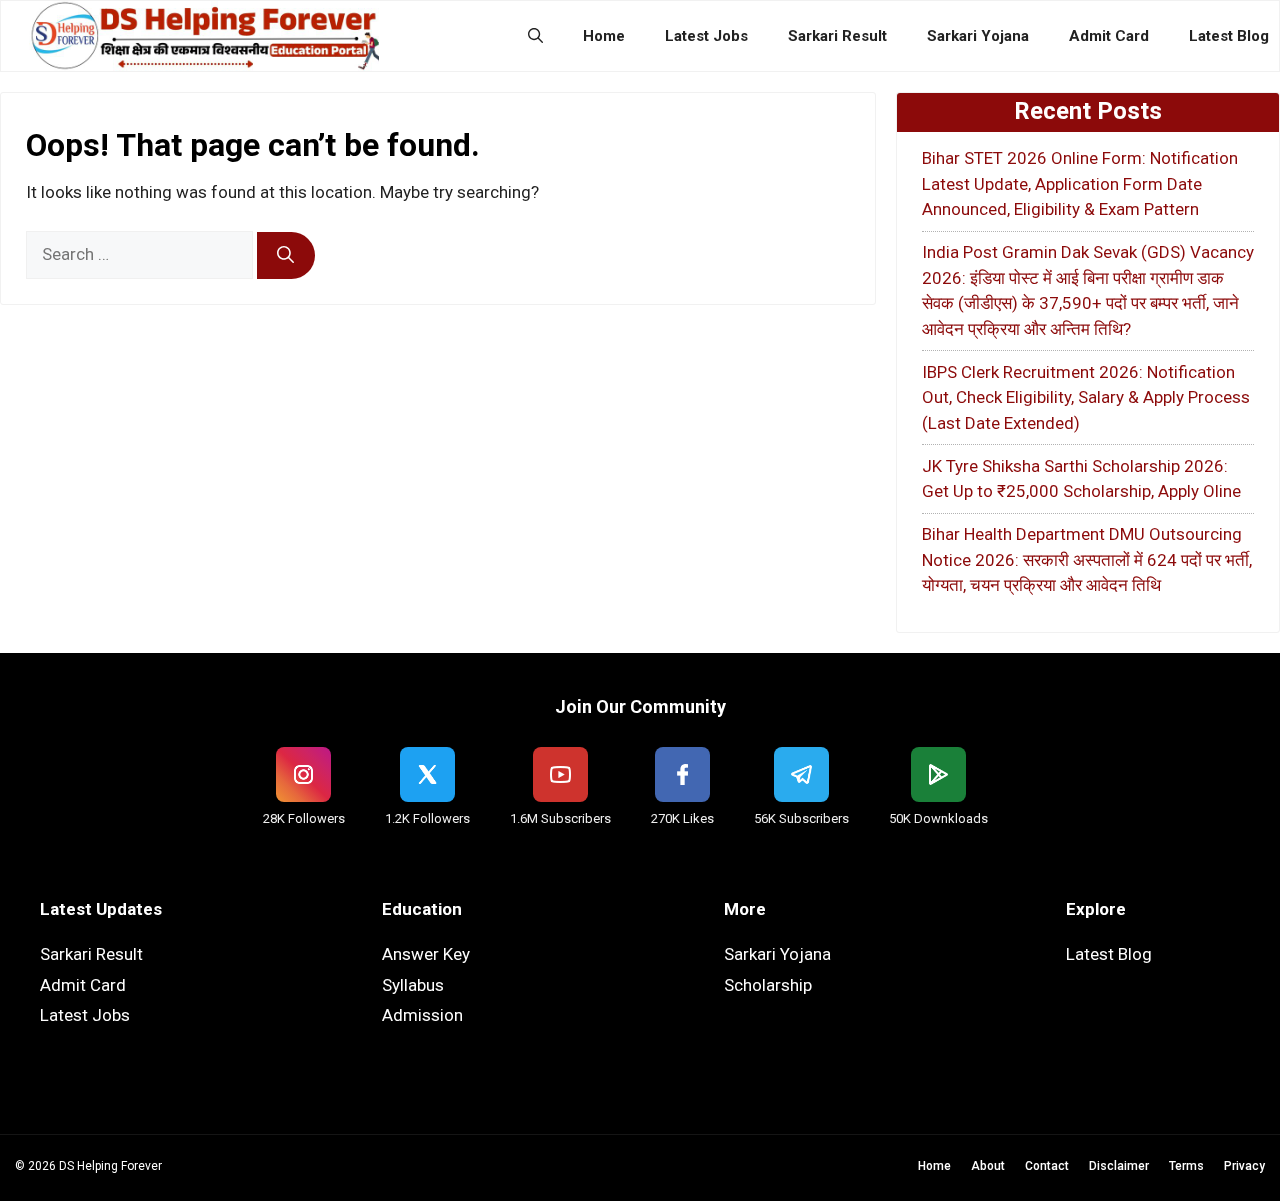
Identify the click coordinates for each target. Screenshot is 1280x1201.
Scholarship (768, 985)
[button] (535, 36)
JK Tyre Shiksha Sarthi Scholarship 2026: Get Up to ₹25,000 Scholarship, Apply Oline (1081, 479)
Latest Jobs (706, 36)
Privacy (1244, 1166)
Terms (1186, 1166)
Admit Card (1109, 36)
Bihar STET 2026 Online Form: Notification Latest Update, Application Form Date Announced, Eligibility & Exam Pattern (1080, 183)
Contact (1047, 1166)
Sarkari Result (837, 36)
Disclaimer (1119, 1166)
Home (604, 36)
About (988, 1166)
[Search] (286, 256)
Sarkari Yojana (978, 36)
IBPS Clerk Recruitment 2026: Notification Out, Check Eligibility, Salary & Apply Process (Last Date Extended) (1086, 397)
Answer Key (426, 954)
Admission (422, 1015)
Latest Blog (1229, 36)
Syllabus (413, 985)
